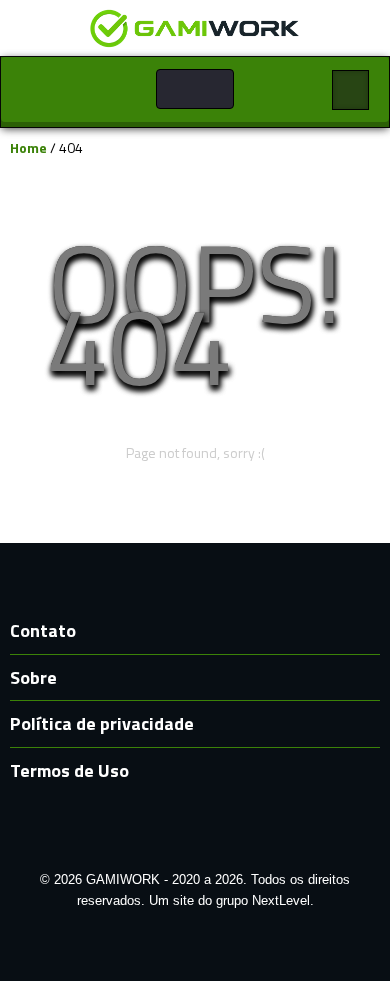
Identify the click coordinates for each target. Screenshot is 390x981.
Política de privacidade (102, 723)
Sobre (33, 677)
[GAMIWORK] (195, 26)
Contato (43, 630)
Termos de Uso (69, 770)
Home (28, 147)
